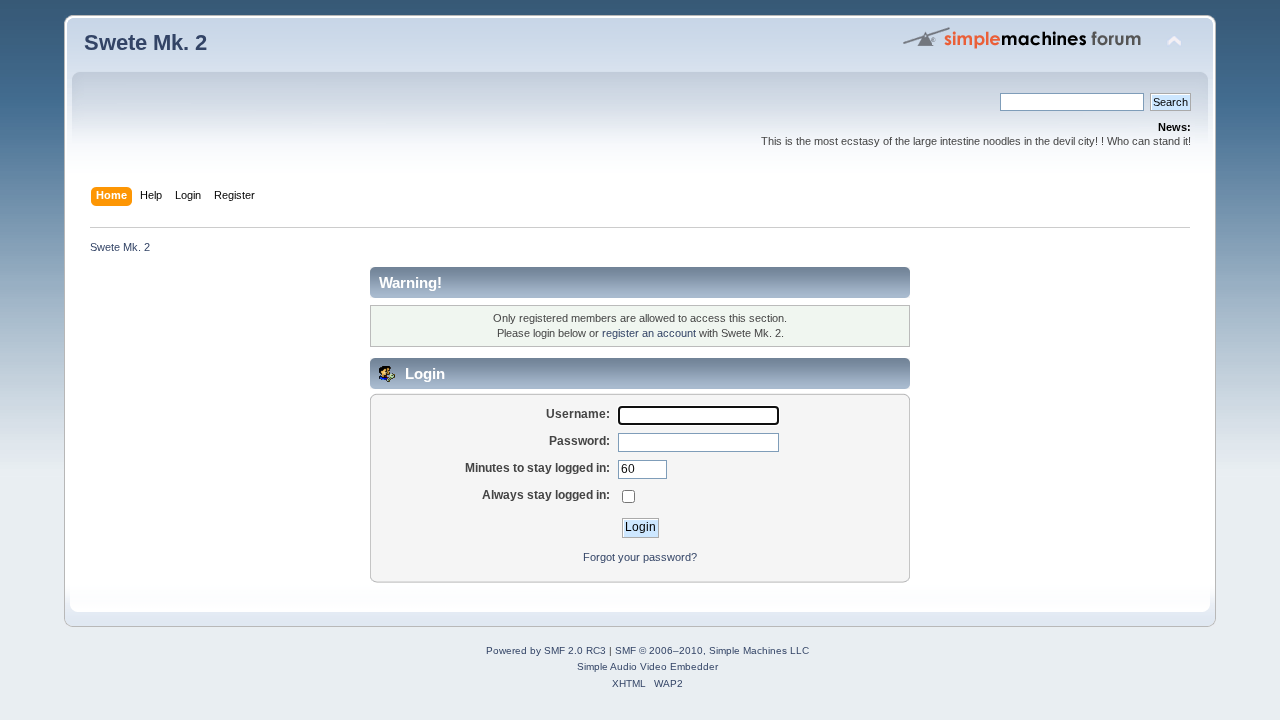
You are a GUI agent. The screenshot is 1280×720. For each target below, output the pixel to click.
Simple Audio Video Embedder (647, 666)
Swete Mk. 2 (145, 42)
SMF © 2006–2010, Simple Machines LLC (712, 650)
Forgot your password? (640, 557)
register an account (649, 333)
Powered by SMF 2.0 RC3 (546, 650)
